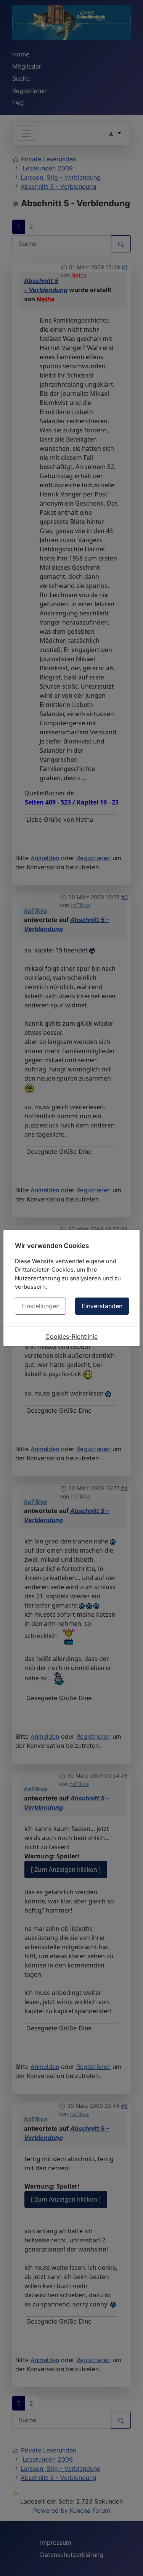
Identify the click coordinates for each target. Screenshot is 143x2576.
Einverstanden (102, 1306)
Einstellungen (40, 1306)
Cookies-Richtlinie (71, 1336)
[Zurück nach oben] (130, 2562)
